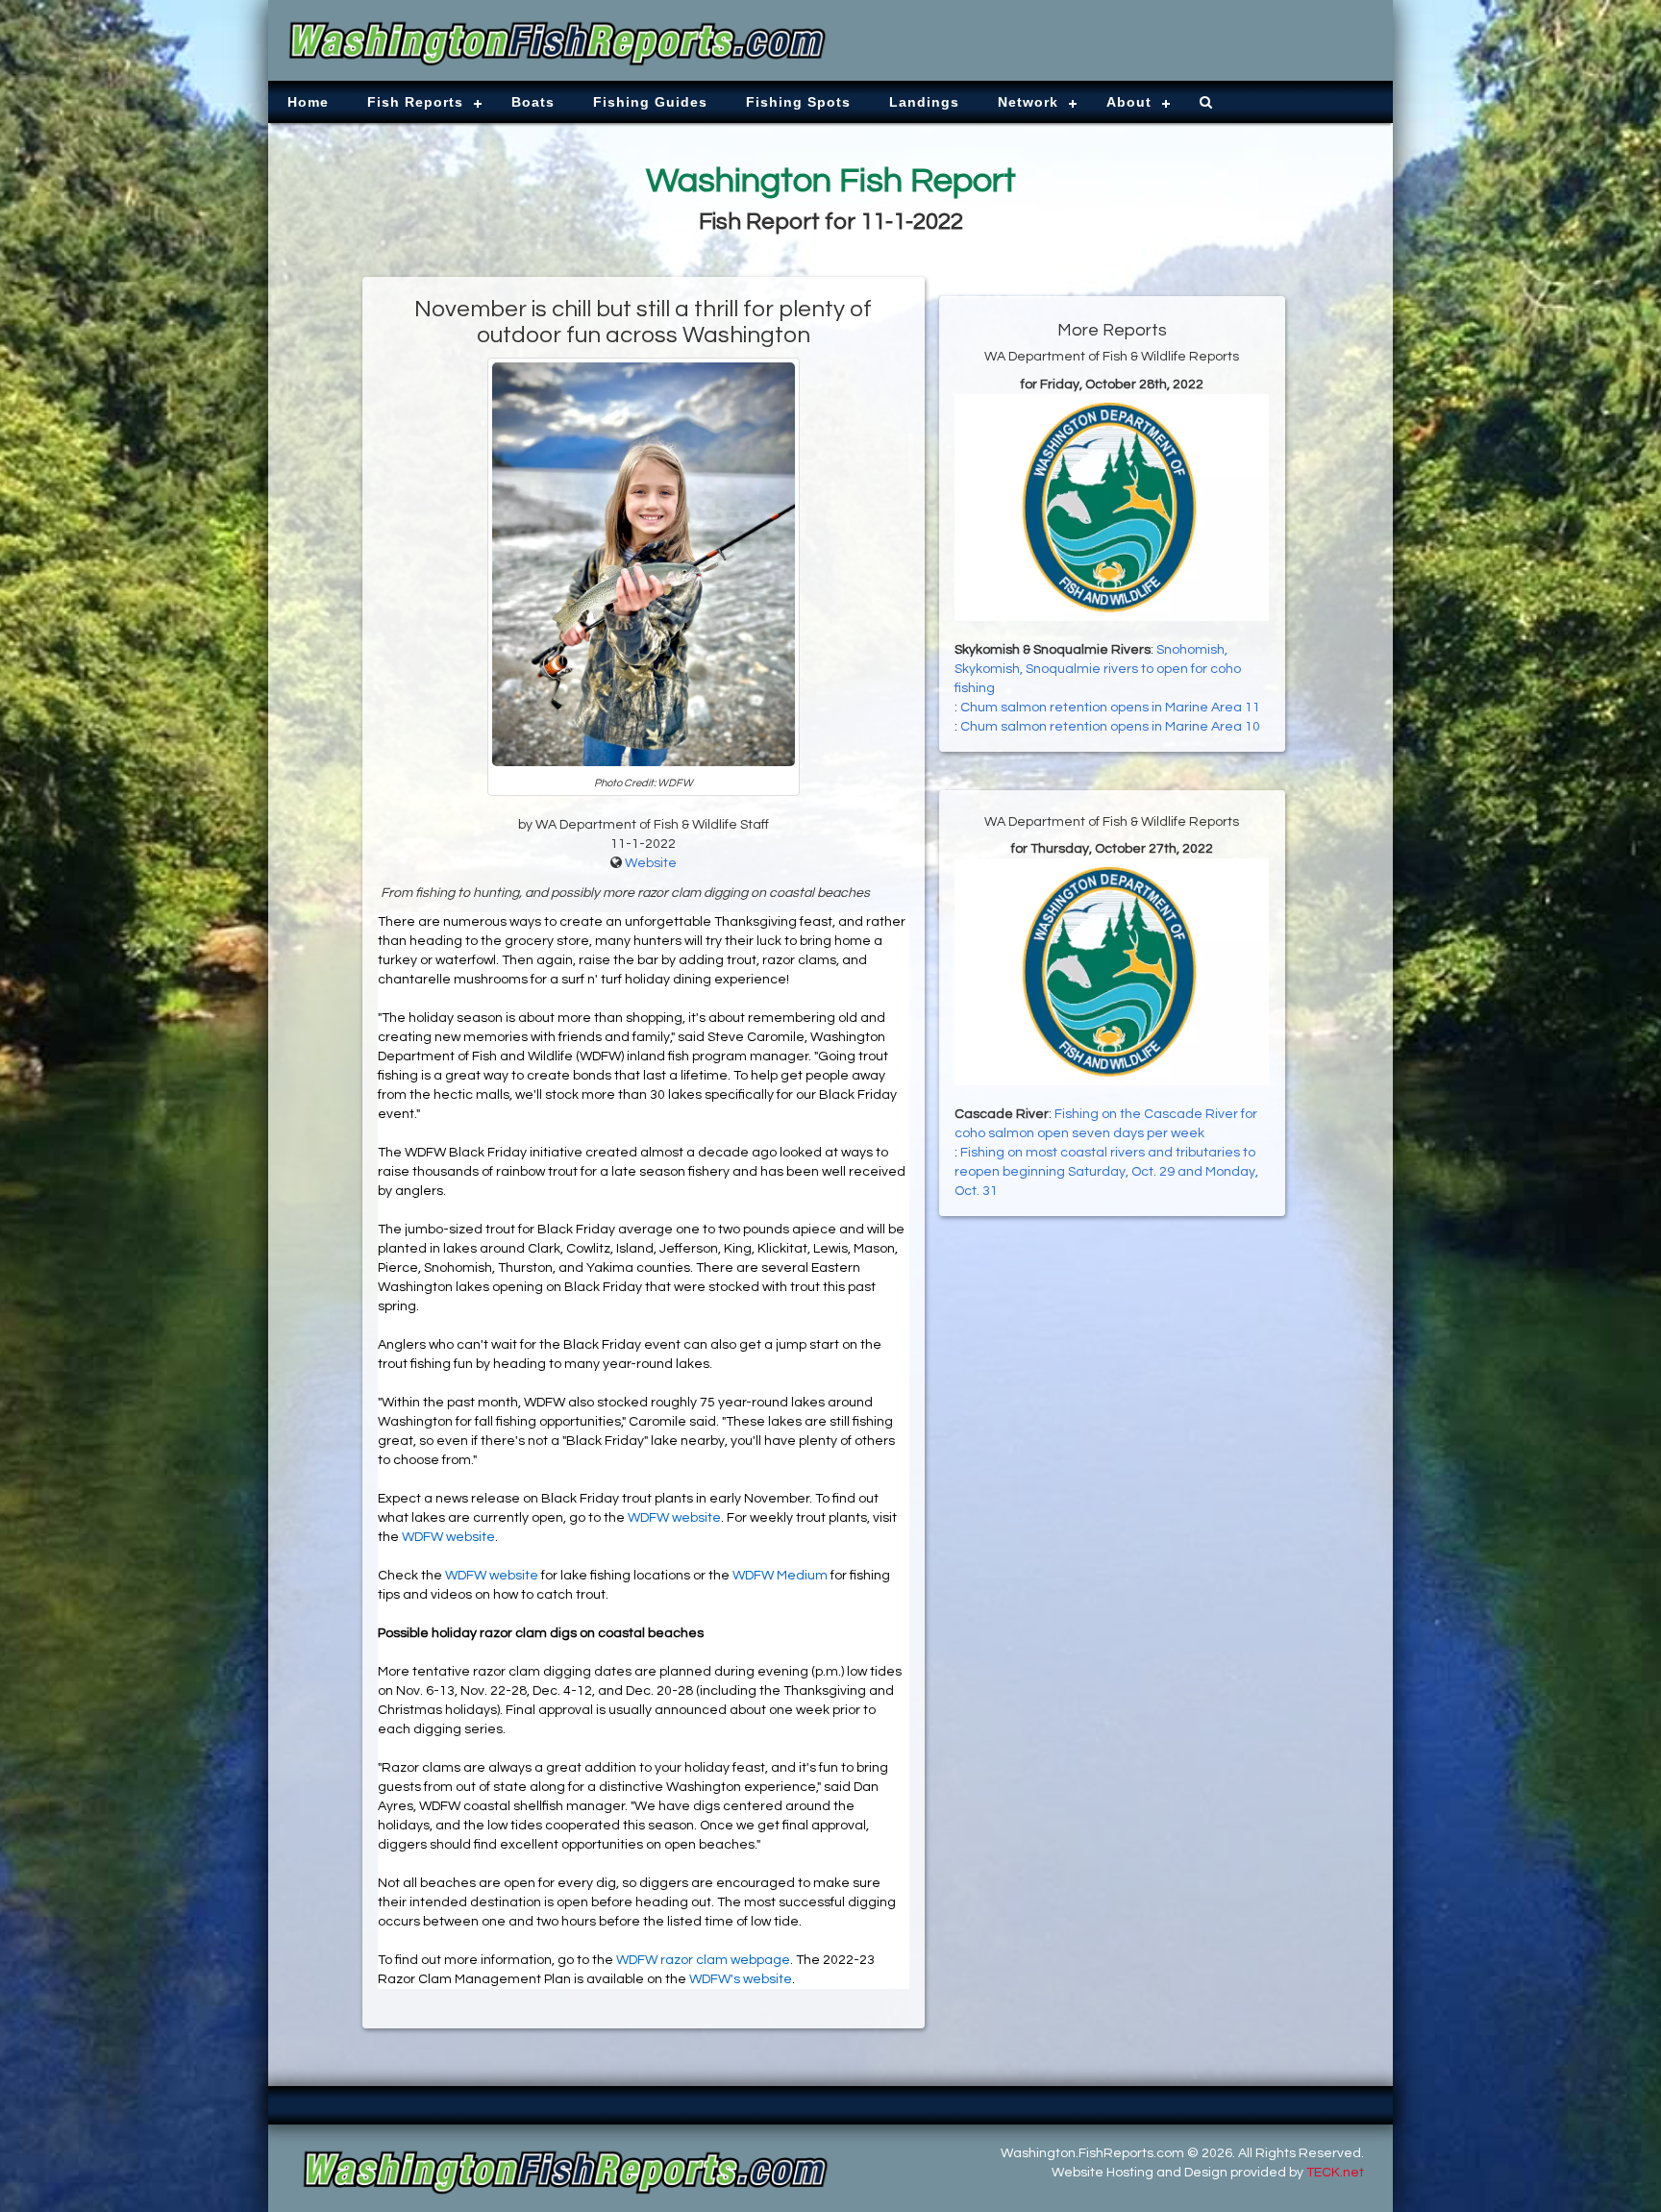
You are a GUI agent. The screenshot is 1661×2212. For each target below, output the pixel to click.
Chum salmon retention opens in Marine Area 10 (1110, 727)
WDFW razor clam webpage (703, 1960)
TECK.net (1335, 2173)
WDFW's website (741, 1979)
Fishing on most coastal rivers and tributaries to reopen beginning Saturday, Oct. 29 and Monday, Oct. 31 (1106, 1172)
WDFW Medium (780, 1576)
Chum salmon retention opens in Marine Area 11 (1110, 708)
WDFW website (674, 1518)
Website (651, 863)
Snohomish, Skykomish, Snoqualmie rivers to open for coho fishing (1098, 669)
